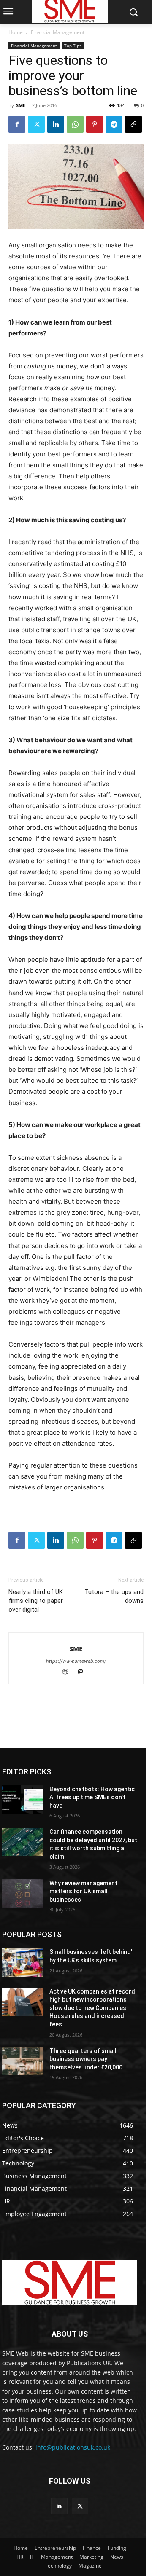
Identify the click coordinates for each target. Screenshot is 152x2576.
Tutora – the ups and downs (114, 1596)
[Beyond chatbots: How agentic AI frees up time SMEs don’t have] (22, 1799)
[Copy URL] (133, 124)
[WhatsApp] (75, 124)
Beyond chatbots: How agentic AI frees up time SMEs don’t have (92, 1797)
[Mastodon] (84, 1673)
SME (21, 105)
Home (16, 32)
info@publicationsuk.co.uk (73, 2447)
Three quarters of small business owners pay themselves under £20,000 (86, 2059)
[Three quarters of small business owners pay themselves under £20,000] (22, 2061)
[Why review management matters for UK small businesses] (22, 1893)
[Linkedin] (56, 124)
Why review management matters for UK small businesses (83, 1891)
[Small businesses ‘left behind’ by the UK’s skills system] (22, 1962)
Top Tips (73, 46)
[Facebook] (17, 124)
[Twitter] (36, 124)
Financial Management (58, 32)
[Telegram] (114, 124)
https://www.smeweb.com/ (76, 1661)
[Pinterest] (95, 124)
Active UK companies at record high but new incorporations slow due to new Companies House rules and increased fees (92, 2008)
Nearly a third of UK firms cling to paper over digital (36, 1601)
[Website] (69, 1673)
